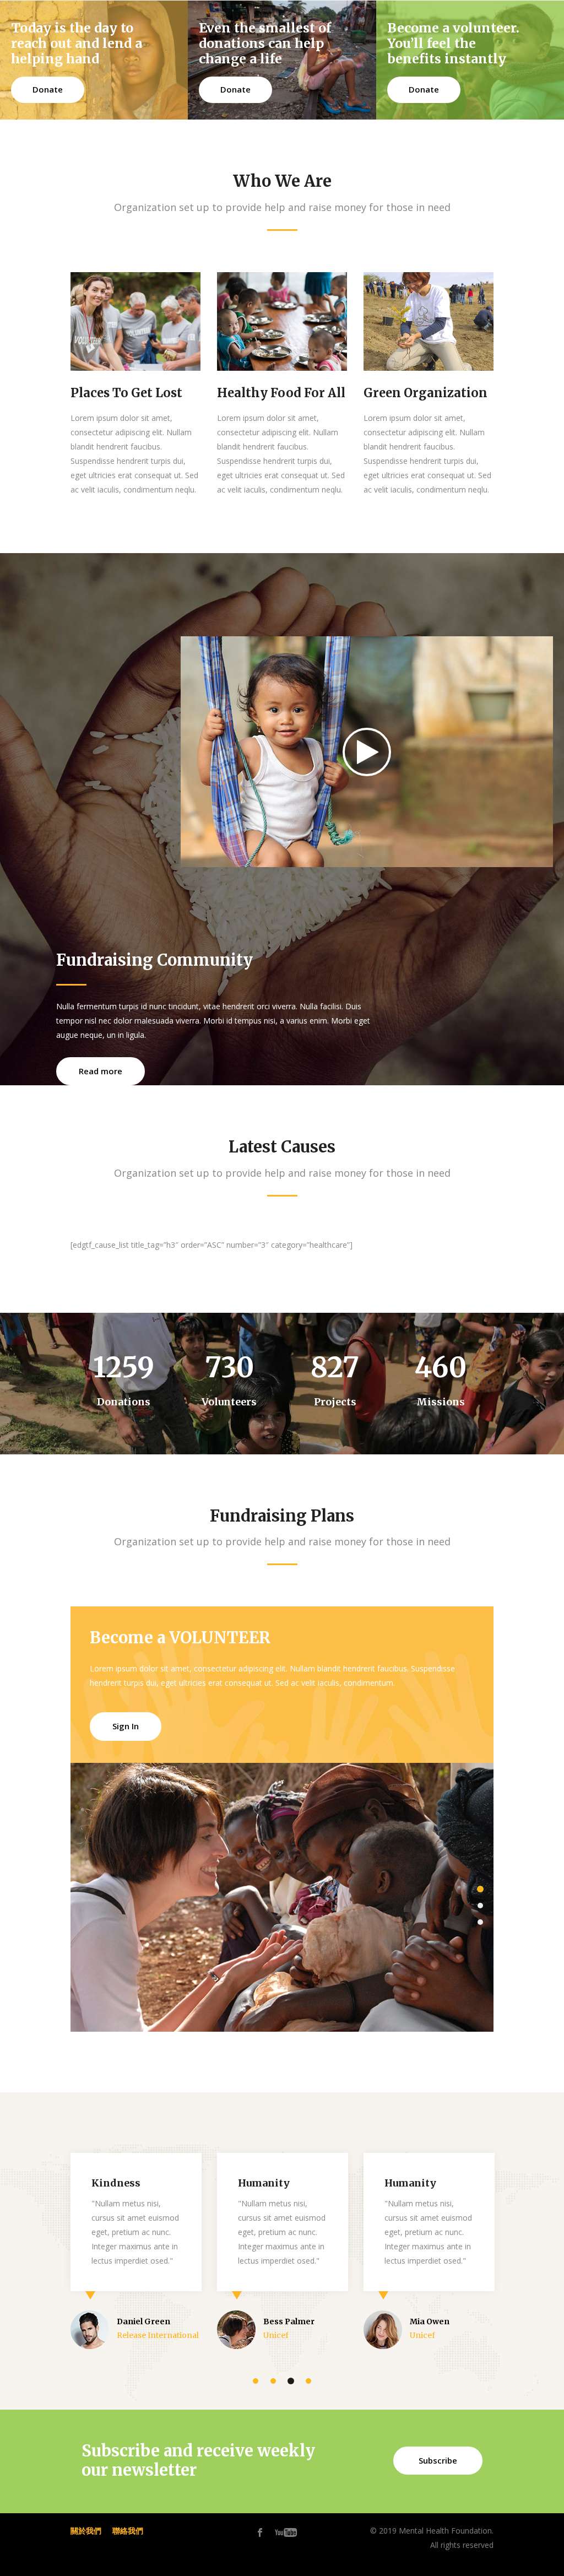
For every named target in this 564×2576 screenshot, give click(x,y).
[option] (282, 1897)
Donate (48, 89)
